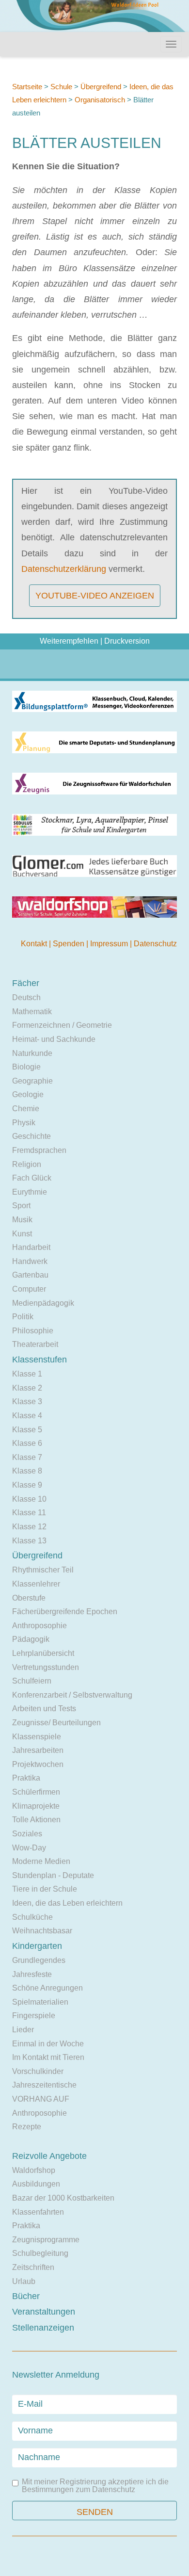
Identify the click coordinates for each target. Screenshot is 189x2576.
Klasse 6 (27, 1443)
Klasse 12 (29, 1527)
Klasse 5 (27, 1430)
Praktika (26, 1778)
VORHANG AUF (41, 2099)
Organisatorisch (100, 100)
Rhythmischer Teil (43, 1570)
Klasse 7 (27, 1457)
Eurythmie (30, 1192)
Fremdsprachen (39, 1150)
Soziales (27, 1834)
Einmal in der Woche (48, 2044)
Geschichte (31, 1136)
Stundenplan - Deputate (53, 1875)
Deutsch (26, 997)
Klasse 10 (29, 1499)
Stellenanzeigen (43, 2328)
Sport (21, 1206)
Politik (23, 1317)
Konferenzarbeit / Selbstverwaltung (72, 1695)
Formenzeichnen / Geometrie (62, 1025)
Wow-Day (29, 1848)
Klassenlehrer (36, 1584)
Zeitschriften (33, 2267)
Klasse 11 (29, 1513)
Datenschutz (155, 944)
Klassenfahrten (38, 2212)
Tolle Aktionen (36, 1820)
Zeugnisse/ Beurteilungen (56, 1723)
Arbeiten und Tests (44, 1709)
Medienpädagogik (43, 1303)
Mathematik (32, 1012)
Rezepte (27, 2127)
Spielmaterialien (40, 2002)
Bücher (26, 2296)
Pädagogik (31, 1639)
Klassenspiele (37, 1737)
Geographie (32, 1081)
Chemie (26, 1109)
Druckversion (127, 641)
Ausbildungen (36, 2184)
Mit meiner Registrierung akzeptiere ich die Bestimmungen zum (95, 2486)
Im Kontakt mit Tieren (48, 2057)
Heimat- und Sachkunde (54, 1039)
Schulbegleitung (40, 2253)
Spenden (70, 944)
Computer (29, 1289)
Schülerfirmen (36, 1792)
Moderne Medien (41, 1861)
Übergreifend (101, 87)
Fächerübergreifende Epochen (65, 1612)
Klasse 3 (27, 1401)
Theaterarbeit (35, 1344)
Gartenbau (30, 1275)
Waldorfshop (34, 2170)
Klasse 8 (27, 1471)
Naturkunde (32, 1053)
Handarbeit (31, 1247)
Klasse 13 (29, 1541)
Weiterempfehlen (69, 641)
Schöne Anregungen (47, 1988)
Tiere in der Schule (45, 1889)
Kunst (22, 1234)
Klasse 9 (27, 1485)
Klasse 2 (27, 1388)
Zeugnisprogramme (46, 2240)
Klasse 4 (27, 1416)
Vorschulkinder (38, 2071)
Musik (22, 1220)
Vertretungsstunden (46, 1667)
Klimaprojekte (36, 1806)
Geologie (28, 1094)
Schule (61, 87)
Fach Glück (32, 1178)
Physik (24, 1123)
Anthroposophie (39, 1626)
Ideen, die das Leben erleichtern (67, 1903)
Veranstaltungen (44, 2312)
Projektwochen (38, 1764)
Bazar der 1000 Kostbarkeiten (63, 2198)
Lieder (23, 2030)
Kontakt (35, 944)
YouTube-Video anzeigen (95, 596)
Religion (27, 1164)
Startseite (27, 87)
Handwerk (30, 1261)
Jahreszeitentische (44, 2085)
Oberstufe (29, 1598)
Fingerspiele (34, 2016)
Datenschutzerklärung (64, 569)
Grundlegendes (39, 1960)
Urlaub (24, 2281)
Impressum (110, 944)
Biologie (26, 1067)
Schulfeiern (32, 1681)
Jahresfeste (32, 1974)
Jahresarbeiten (38, 1750)
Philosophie (33, 1331)
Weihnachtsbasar (42, 1931)
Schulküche (32, 1917)
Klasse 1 (27, 1374)
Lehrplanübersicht (43, 1653)
